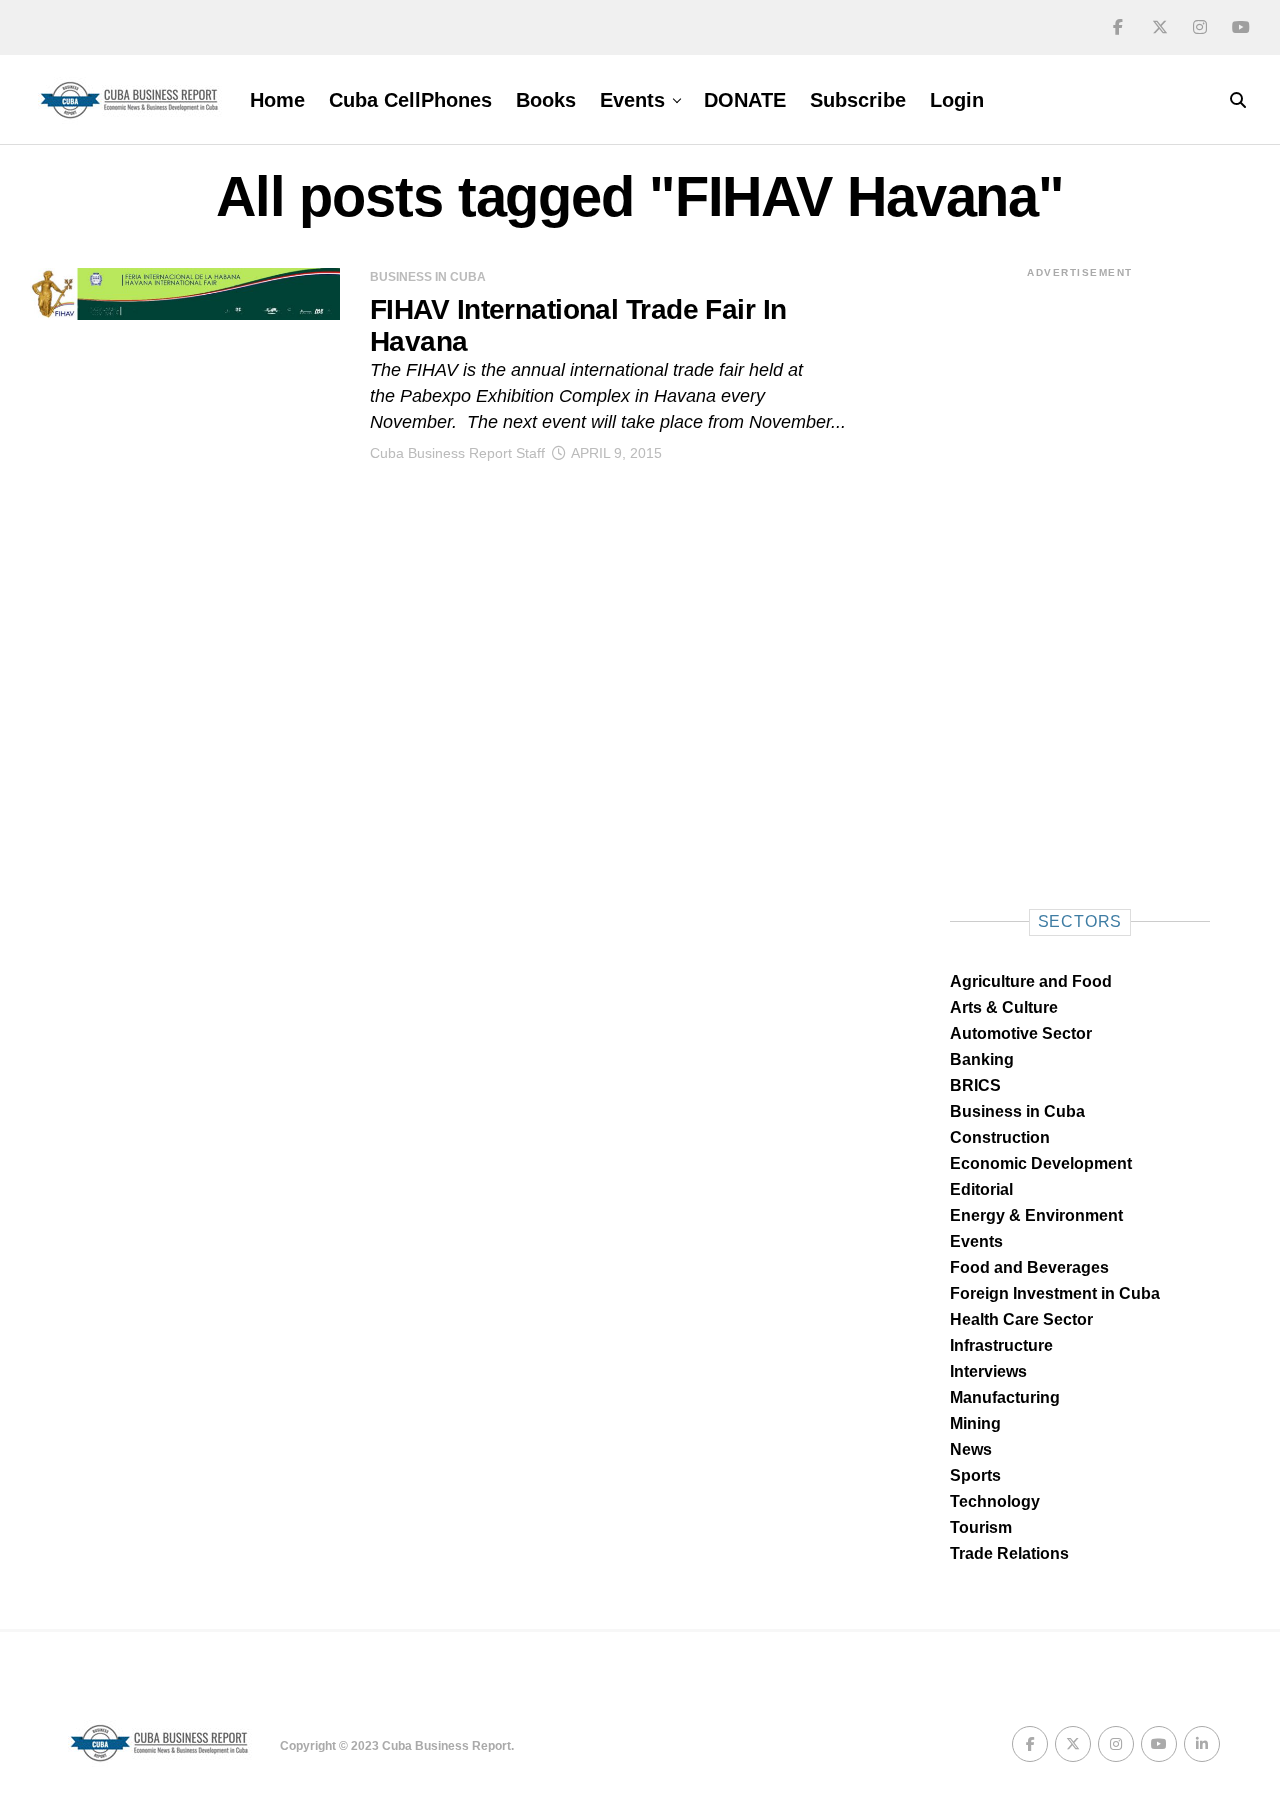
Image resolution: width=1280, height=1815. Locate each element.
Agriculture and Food (1031, 981)
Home (277, 100)
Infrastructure (1001, 1345)
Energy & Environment (1036, 1215)
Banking (982, 1059)
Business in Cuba (1017, 1111)
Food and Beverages (1029, 1267)
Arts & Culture (1004, 1007)
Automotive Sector (1021, 1033)
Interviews (988, 1371)
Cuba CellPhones (410, 100)
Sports (975, 1475)
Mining (975, 1423)
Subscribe (858, 100)
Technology (995, 1501)
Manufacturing (1005, 1397)
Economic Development (1041, 1163)
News (971, 1449)
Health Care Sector (1021, 1319)
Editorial (981, 1189)
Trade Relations (1009, 1553)
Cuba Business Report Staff (457, 453)
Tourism (981, 1527)
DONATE (745, 100)
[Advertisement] (1080, 581)
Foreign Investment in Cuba (1055, 1293)
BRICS (975, 1085)
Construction (1000, 1137)
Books (546, 100)
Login (957, 100)
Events (632, 100)
